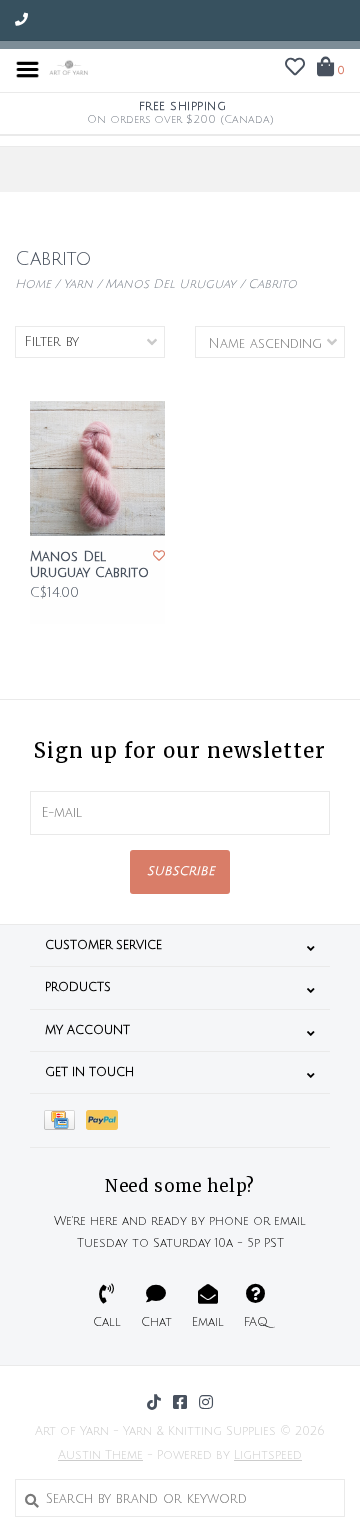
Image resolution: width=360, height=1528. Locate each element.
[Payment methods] (65, 1120)
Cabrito (272, 284)
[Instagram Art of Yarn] (206, 1402)
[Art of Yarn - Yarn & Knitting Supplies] (69, 69)
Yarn (78, 284)
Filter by (51, 342)
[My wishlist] (295, 70)
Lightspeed (268, 1455)
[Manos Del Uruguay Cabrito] (97, 468)
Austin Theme (100, 1455)
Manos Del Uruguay (170, 284)
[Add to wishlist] (159, 556)
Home (33, 284)
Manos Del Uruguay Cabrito (89, 565)
